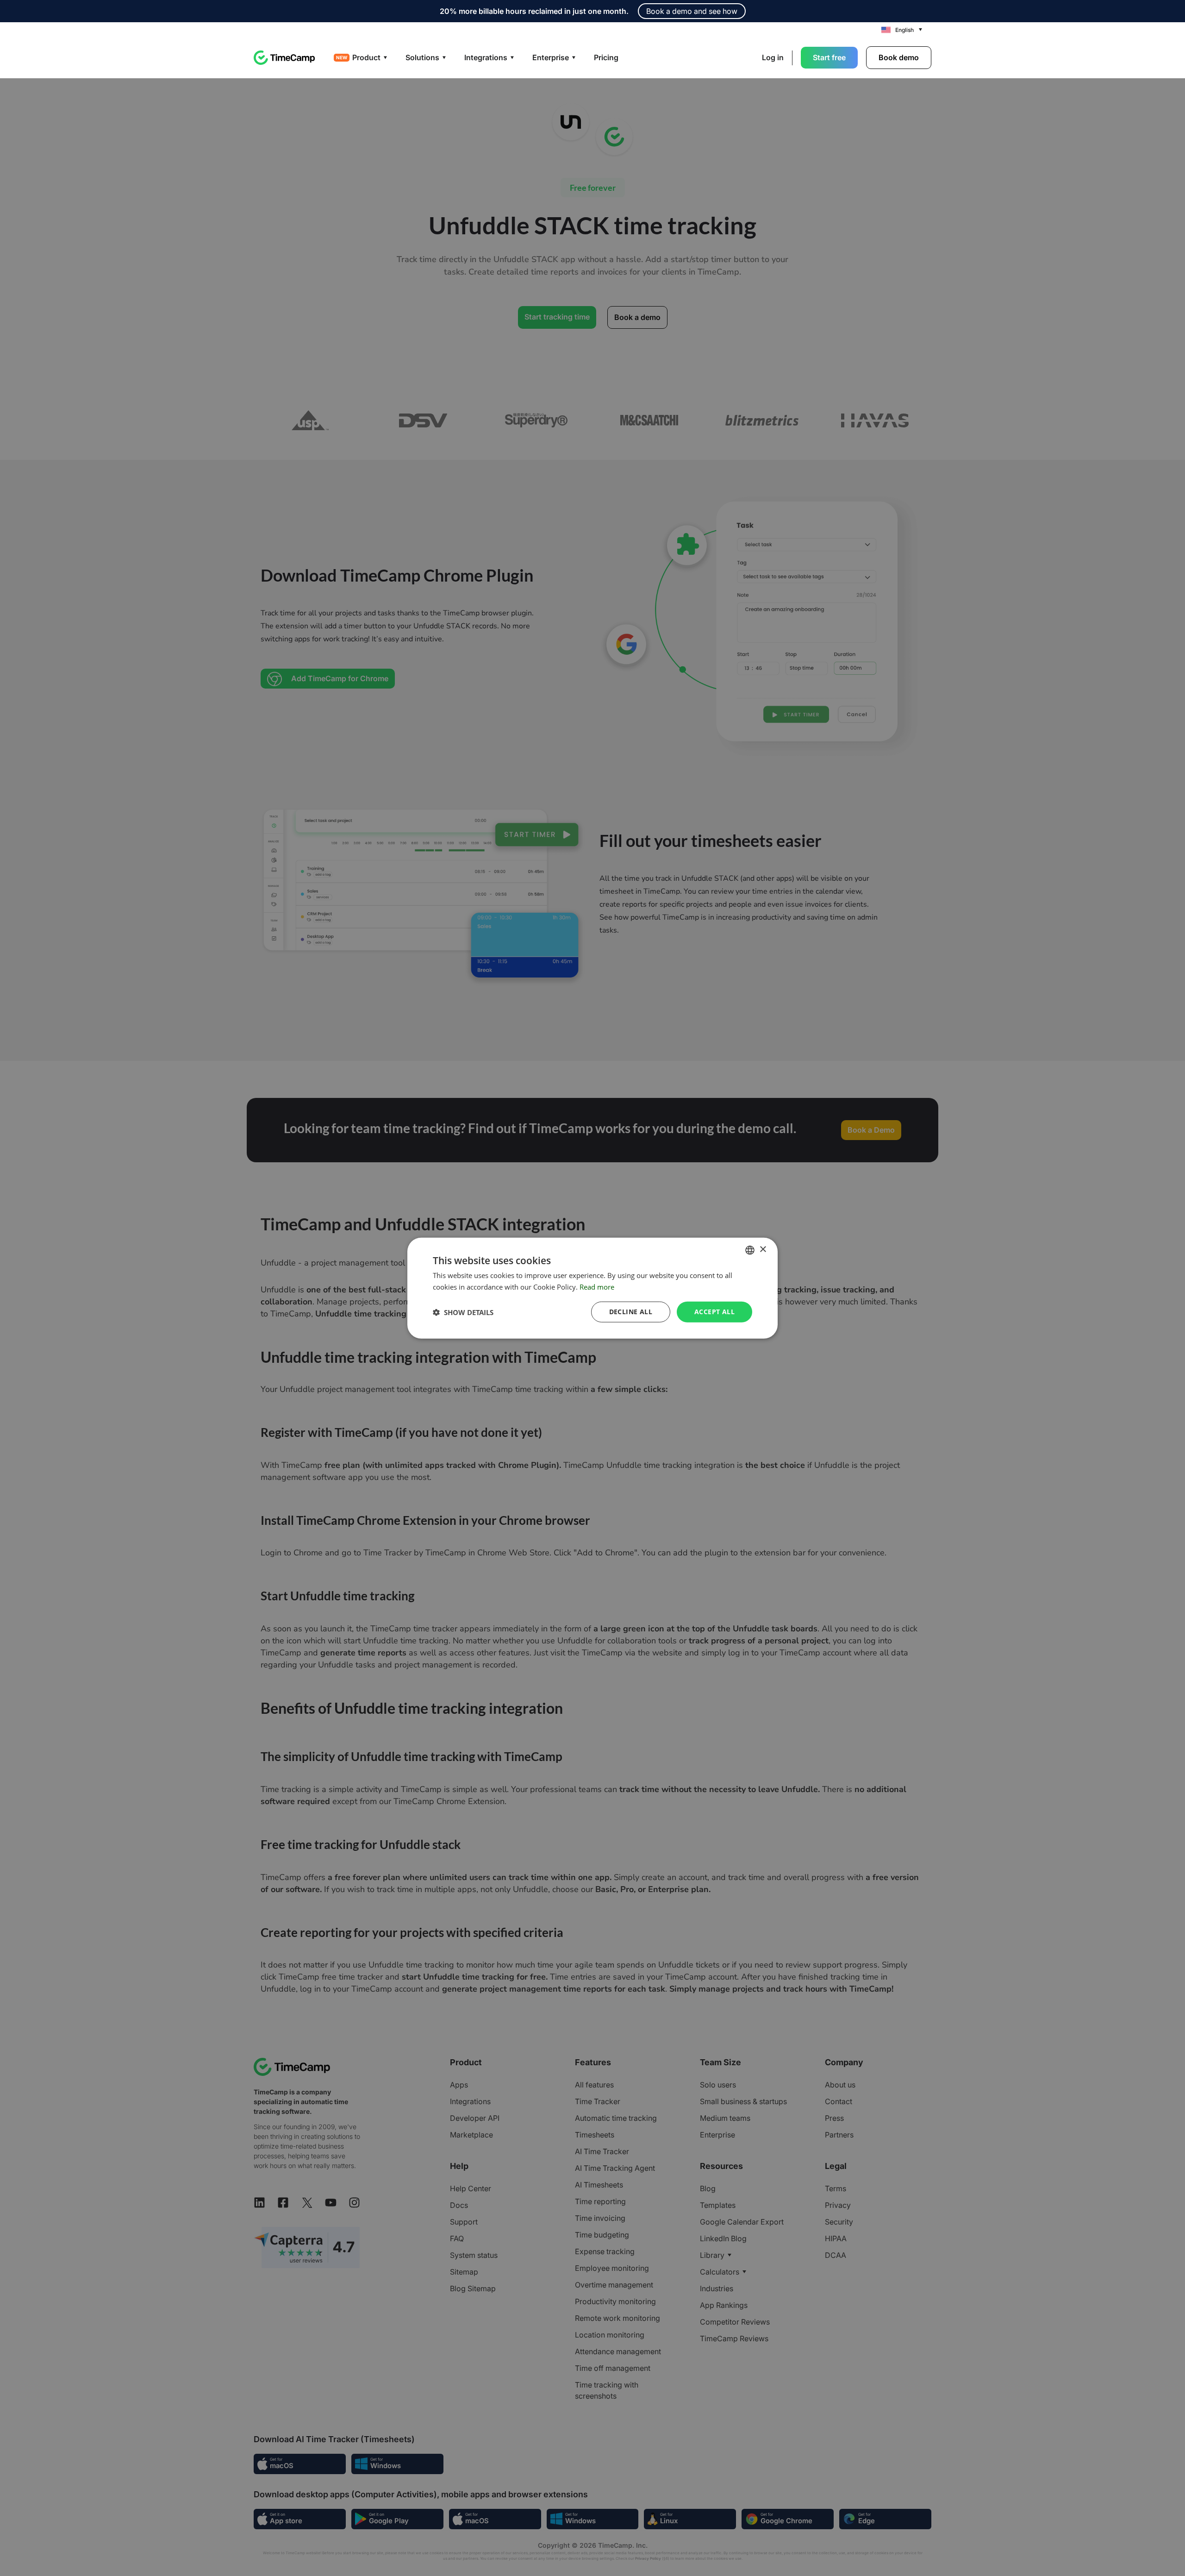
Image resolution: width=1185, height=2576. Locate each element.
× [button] (763, 1250)
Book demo (899, 57)
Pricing (606, 57)
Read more (597, 1286)
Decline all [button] (631, 1312)
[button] (463, 1312)
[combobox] (750, 1250)
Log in (773, 57)
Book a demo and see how (692, 11)
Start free (829, 57)
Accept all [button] (714, 1312)
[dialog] (592, 1288)
